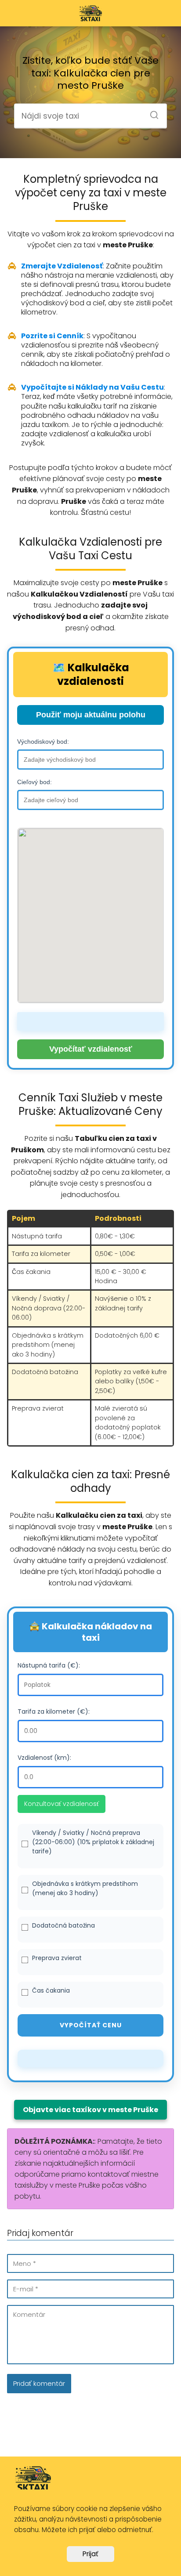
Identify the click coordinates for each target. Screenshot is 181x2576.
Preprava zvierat (57, 1958)
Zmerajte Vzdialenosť (62, 266)
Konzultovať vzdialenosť (62, 1804)
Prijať (90, 2554)
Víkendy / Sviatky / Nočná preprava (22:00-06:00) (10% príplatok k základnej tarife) (93, 1842)
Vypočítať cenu (91, 2025)
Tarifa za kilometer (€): (54, 1711)
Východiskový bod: (43, 742)
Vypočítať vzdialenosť (91, 1049)
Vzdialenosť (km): (44, 1758)
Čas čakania (51, 1990)
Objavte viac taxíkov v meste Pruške (90, 2110)
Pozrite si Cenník (52, 336)
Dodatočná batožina (63, 1925)
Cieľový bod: (34, 782)
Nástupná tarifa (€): (49, 1665)
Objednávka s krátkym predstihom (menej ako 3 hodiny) (85, 1888)
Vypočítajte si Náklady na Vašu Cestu (92, 387)
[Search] (151, 112)
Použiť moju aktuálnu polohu (91, 715)
